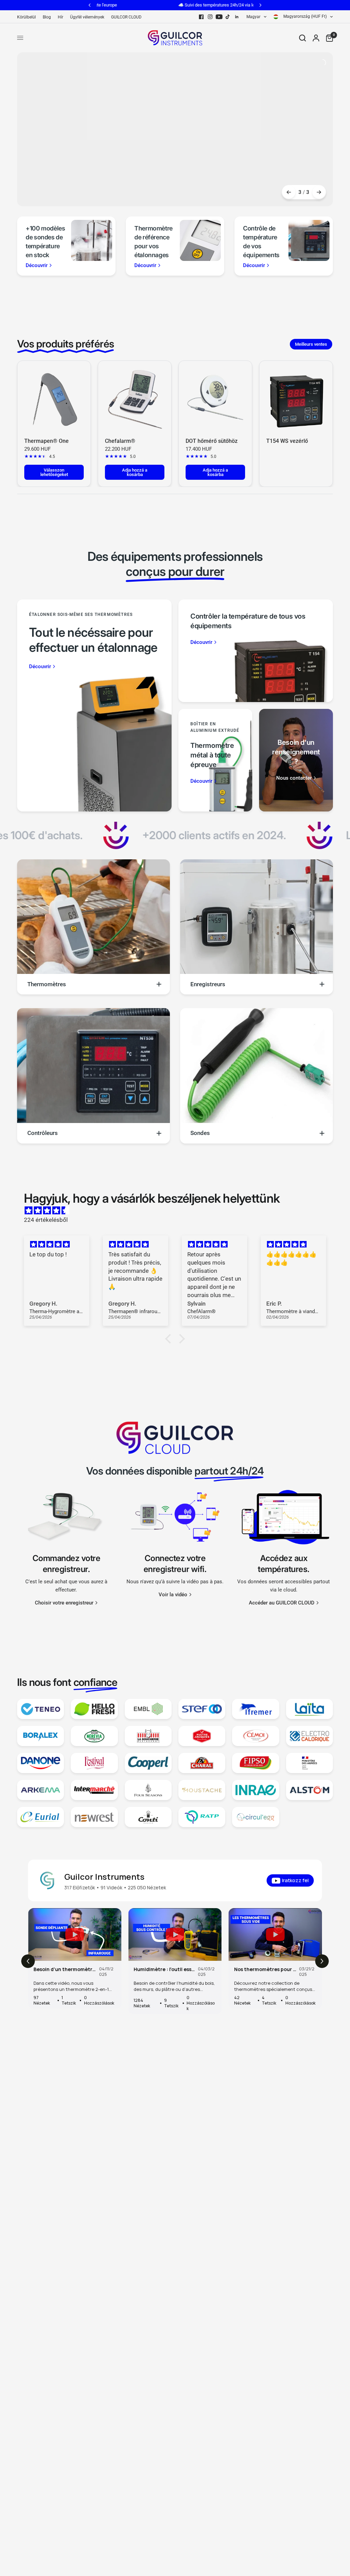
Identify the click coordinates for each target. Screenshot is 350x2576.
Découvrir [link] (37, 266)
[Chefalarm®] (135, 397)
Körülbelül (26, 17)
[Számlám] (316, 38)
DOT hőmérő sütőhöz (212, 441)
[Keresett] (302, 38)
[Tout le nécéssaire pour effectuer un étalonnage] (94, 705)
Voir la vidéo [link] (173, 1595)
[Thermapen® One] (54, 397)
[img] (178, 1211)
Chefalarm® (120, 441)
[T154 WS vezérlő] (296, 397)
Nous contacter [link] (294, 778)
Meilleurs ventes (311, 344)
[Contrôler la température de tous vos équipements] (256, 651)
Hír (60, 17)
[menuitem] (28, 17)
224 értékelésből (46, 1220)
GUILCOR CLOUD (126, 17)
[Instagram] (210, 17)
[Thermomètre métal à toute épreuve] (215, 760)
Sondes (200, 1133)
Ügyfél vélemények (87, 17)
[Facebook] (201, 17)
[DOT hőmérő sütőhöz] (215, 397)
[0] (328, 38)
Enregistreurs (208, 984)
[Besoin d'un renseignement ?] (296, 760)
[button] (170, 1339)
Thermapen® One (46, 441)
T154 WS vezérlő (287, 441)
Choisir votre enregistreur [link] (64, 1603)
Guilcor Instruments (104, 1877)
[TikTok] (228, 17)
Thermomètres (47, 984)
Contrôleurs (43, 1133)
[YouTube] (219, 17)
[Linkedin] (237, 17)
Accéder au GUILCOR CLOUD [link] (282, 1603)
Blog (47, 17)
